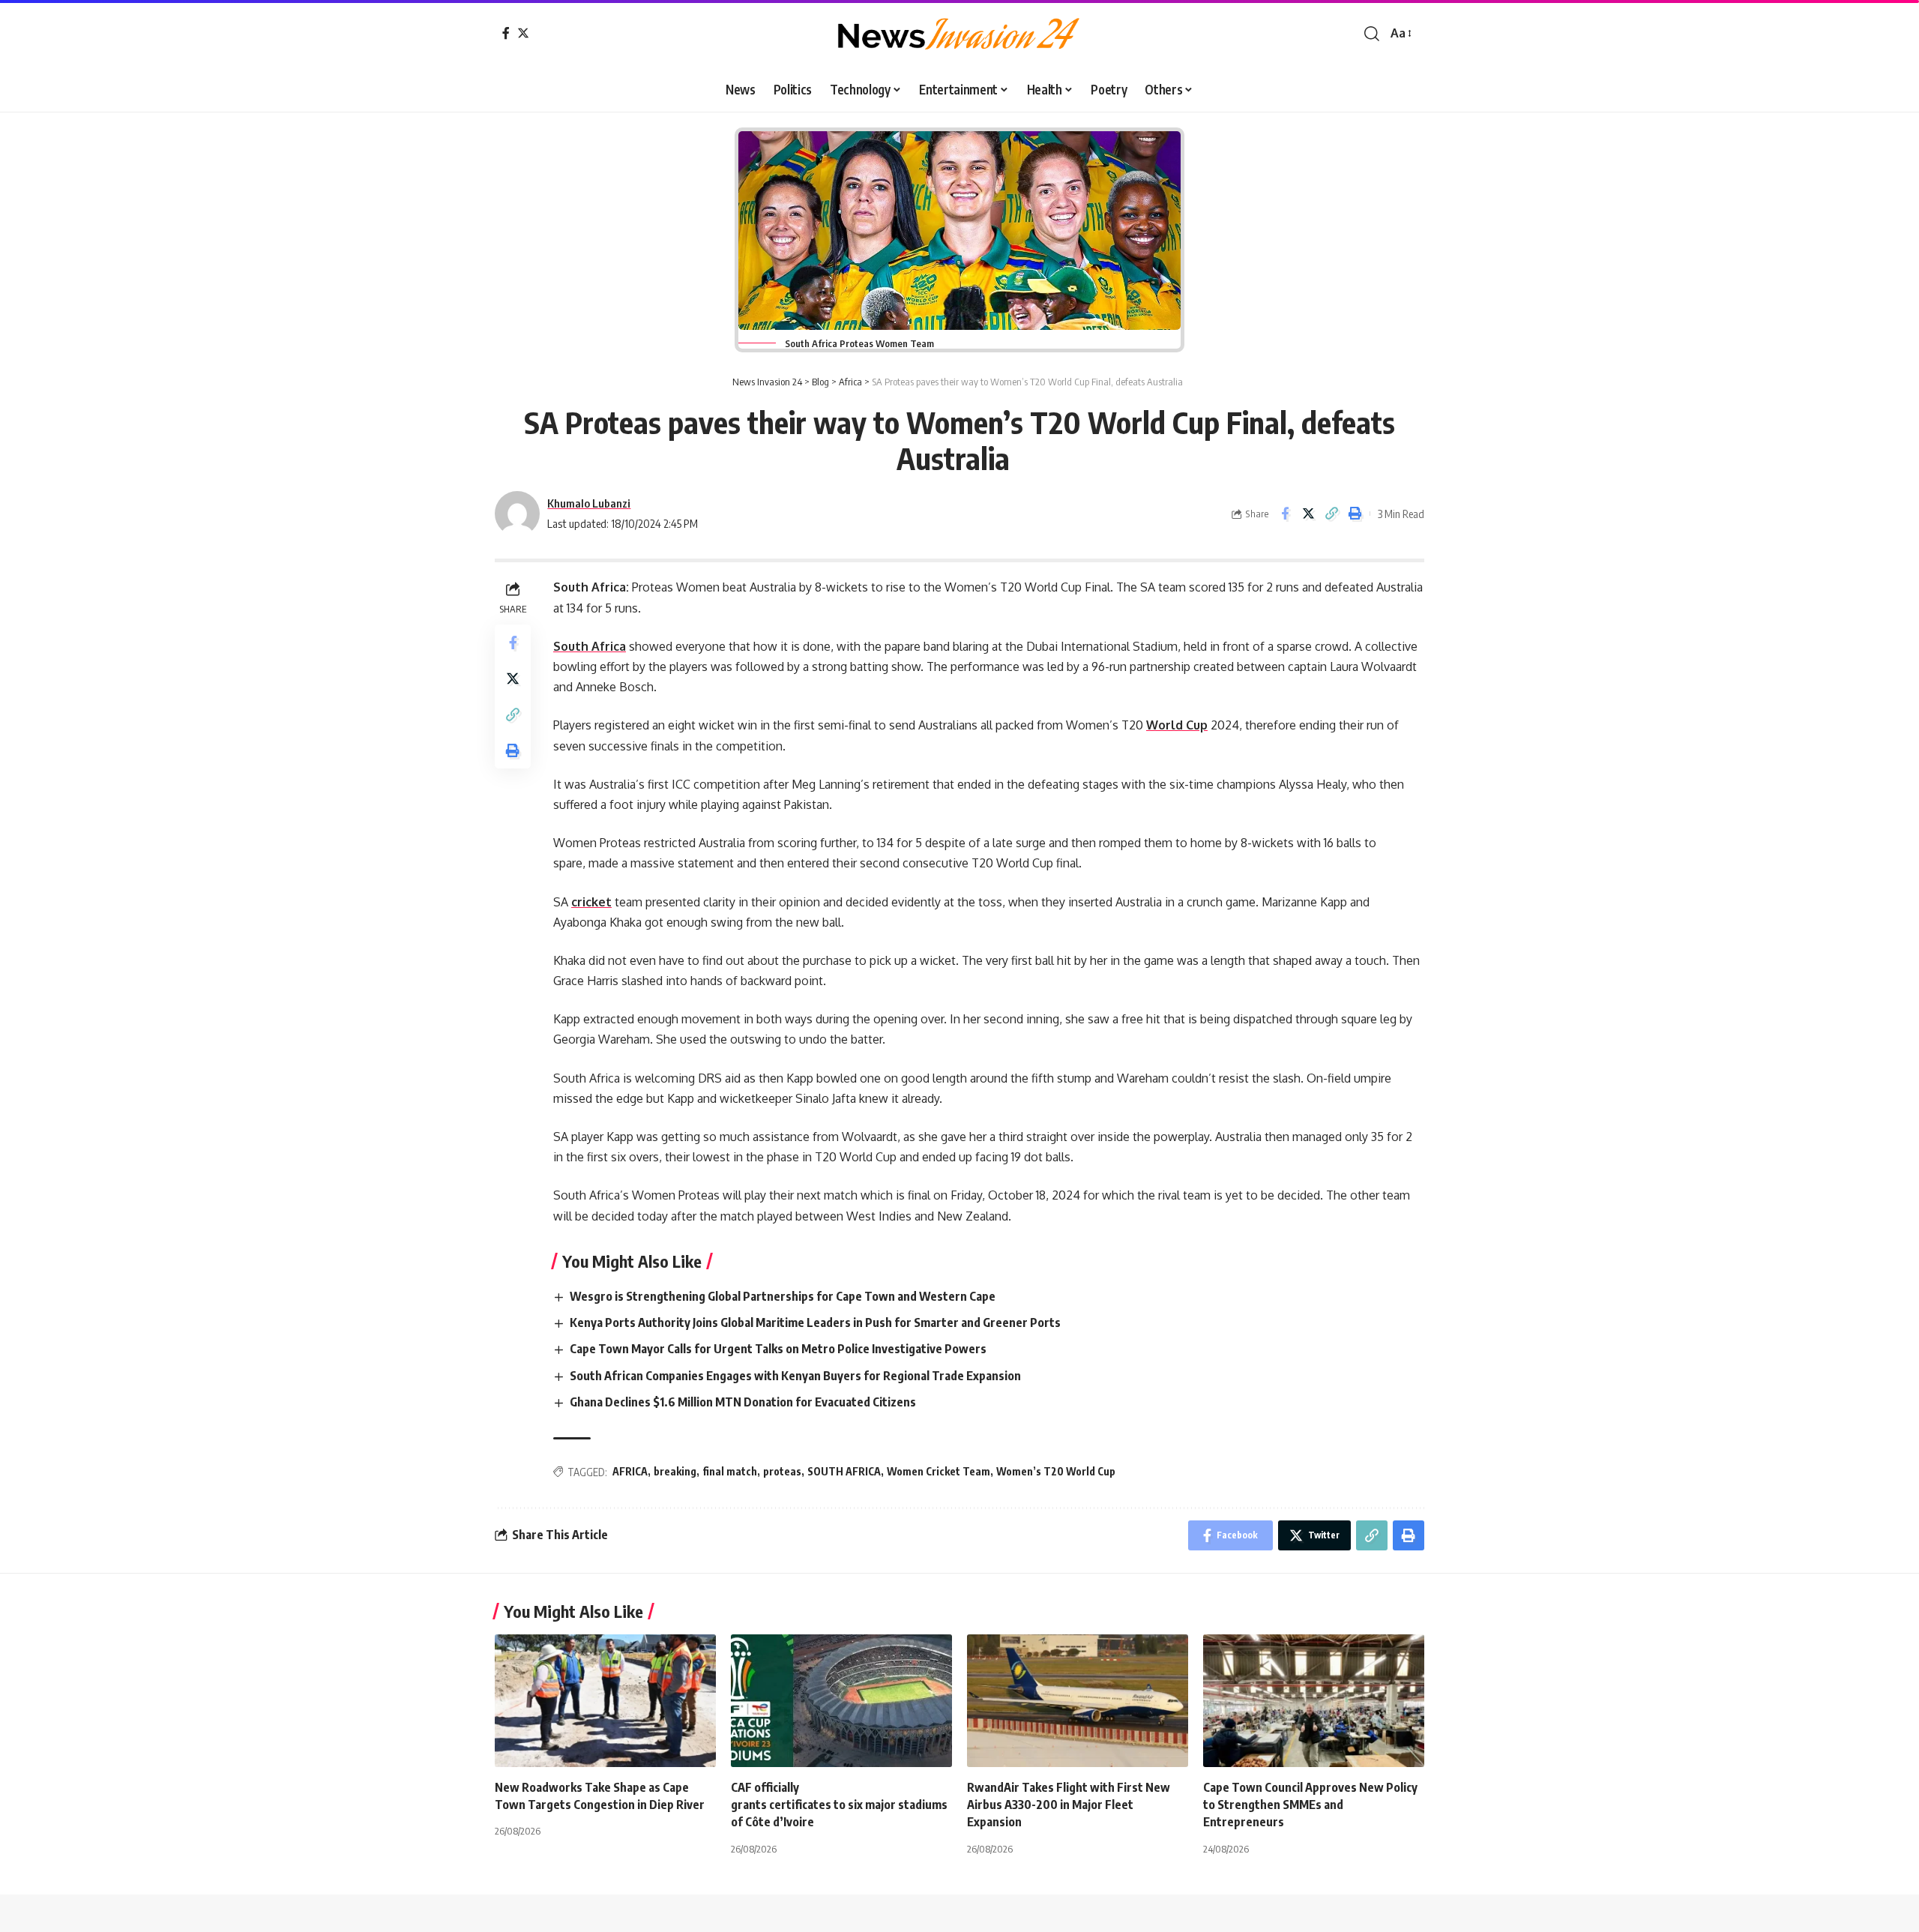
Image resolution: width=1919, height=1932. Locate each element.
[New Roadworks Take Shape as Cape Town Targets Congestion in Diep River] (605, 1701)
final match (730, 1471)
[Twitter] (523, 33)
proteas (782, 1471)
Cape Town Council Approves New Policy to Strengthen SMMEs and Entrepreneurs (1310, 1805)
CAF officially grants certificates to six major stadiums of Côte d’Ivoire (840, 1805)
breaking (675, 1471)
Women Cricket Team (939, 1471)
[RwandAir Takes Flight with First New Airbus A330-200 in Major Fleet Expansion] (1078, 1701)
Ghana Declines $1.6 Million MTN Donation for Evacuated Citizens (744, 1402)
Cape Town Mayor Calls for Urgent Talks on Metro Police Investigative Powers (779, 1349)
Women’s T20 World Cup (1056, 1471)
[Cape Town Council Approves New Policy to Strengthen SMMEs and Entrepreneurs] (1314, 1701)
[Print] (1355, 514)
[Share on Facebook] (1285, 514)
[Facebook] (506, 33)
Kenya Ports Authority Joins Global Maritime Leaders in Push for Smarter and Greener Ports (816, 1322)
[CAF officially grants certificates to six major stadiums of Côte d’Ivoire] (841, 1701)
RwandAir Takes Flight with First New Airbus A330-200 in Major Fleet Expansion (1069, 1805)
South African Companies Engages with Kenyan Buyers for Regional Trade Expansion (796, 1376)
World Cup (1177, 725)
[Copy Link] (1331, 514)
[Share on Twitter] (1308, 514)
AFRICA (630, 1471)
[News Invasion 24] (959, 34)
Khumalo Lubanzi (589, 503)
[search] (1372, 34)
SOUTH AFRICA (844, 1471)
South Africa (590, 646)
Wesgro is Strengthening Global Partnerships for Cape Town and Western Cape (784, 1296)
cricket (591, 902)
